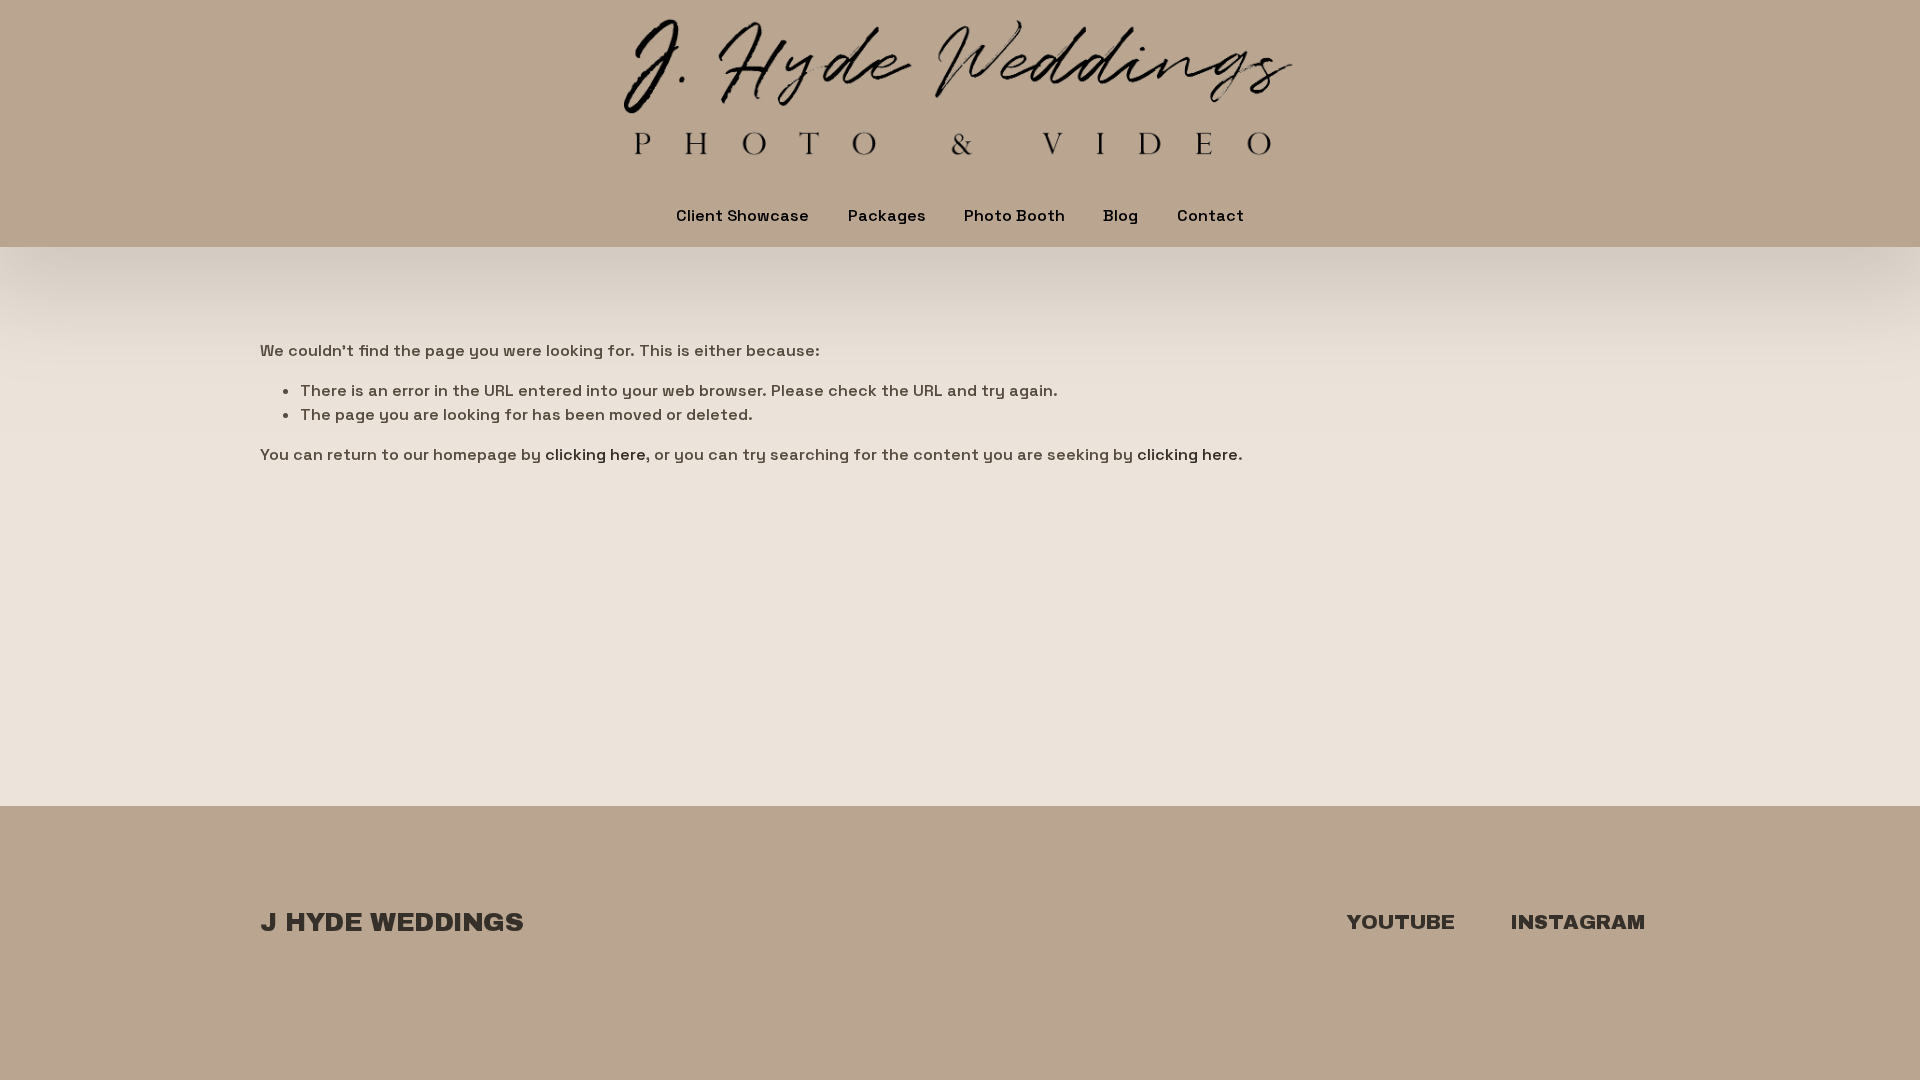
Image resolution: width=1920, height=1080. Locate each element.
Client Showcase (742, 215)
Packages (887, 215)
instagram (1577, 922)
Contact (1210, 215)
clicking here (595, 454)
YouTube (1400, 922)
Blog (1120, 215)
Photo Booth (1014, 215)
